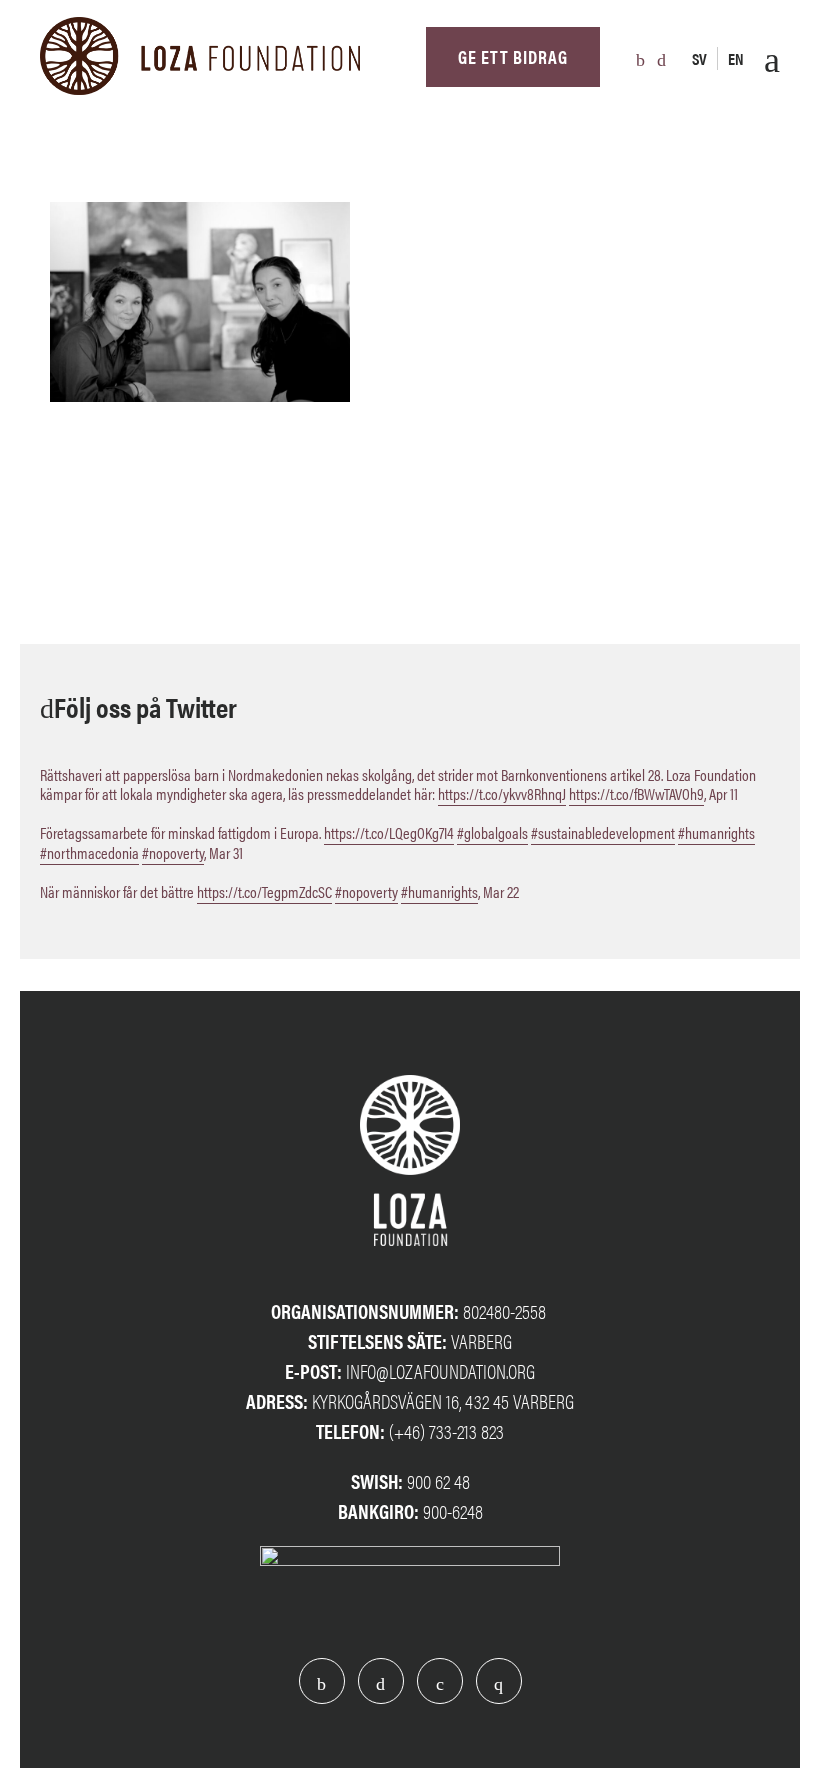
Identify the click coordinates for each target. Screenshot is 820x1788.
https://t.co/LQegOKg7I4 (389, 832)
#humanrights (716, 832)
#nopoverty (173, 852)
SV (699, 58)
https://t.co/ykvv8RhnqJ (502, 793)
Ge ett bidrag (513, 56)
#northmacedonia (89, 852)
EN (736, 58)
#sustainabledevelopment (603, 832)
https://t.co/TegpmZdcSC (264, 891)
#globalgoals (492, 832)
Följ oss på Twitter (145, 706)
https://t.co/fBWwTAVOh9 (636, 793)
